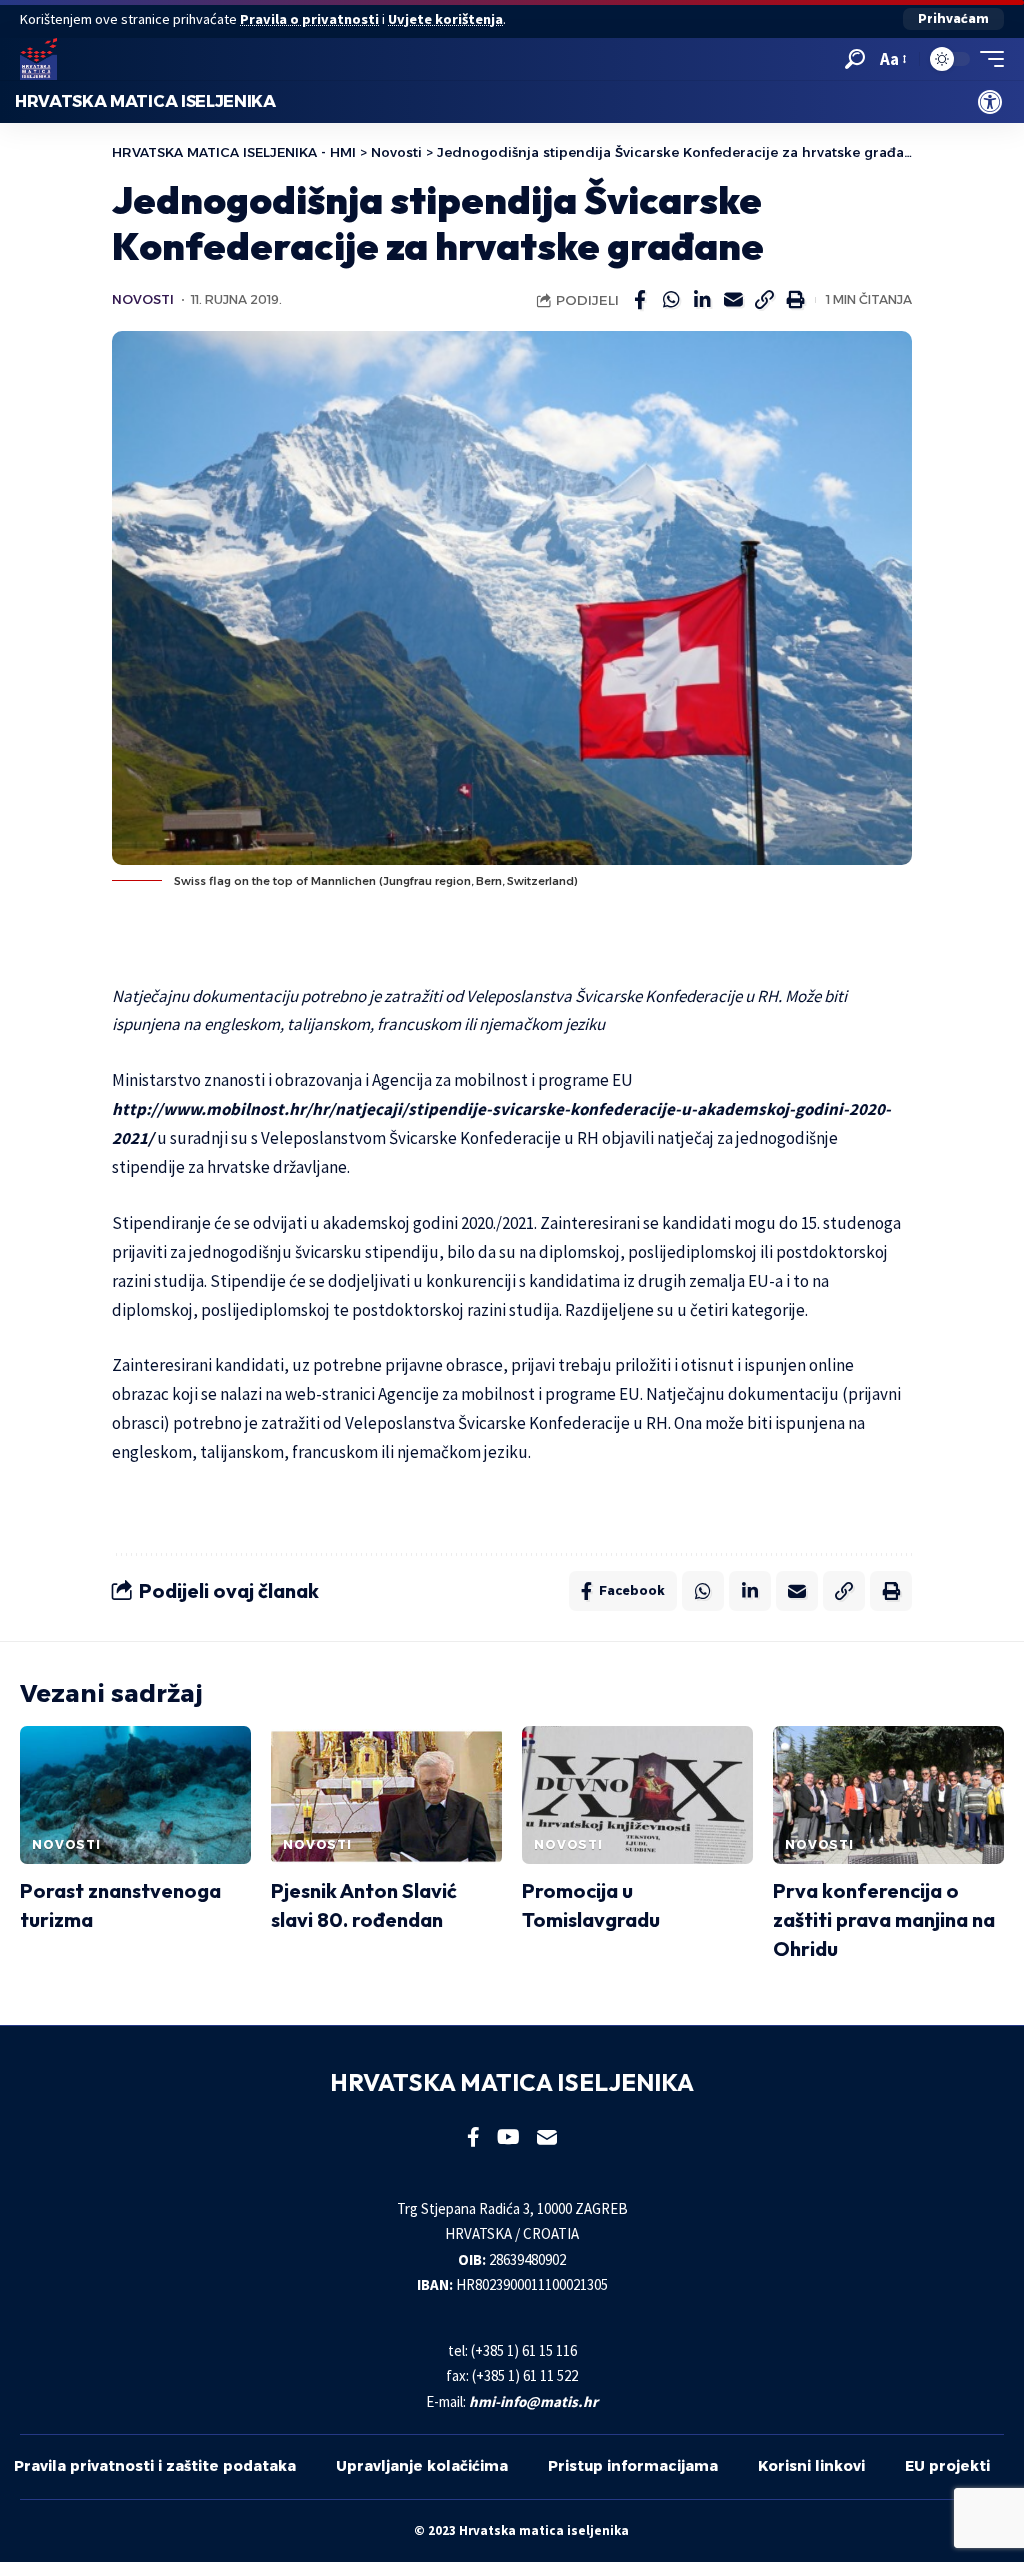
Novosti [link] (143, 299)
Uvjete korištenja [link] (445, 19)
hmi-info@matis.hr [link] (533, 2401)
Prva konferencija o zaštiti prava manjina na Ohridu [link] (884, 1919)
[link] (990, 102)
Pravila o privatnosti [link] (309, 19)
